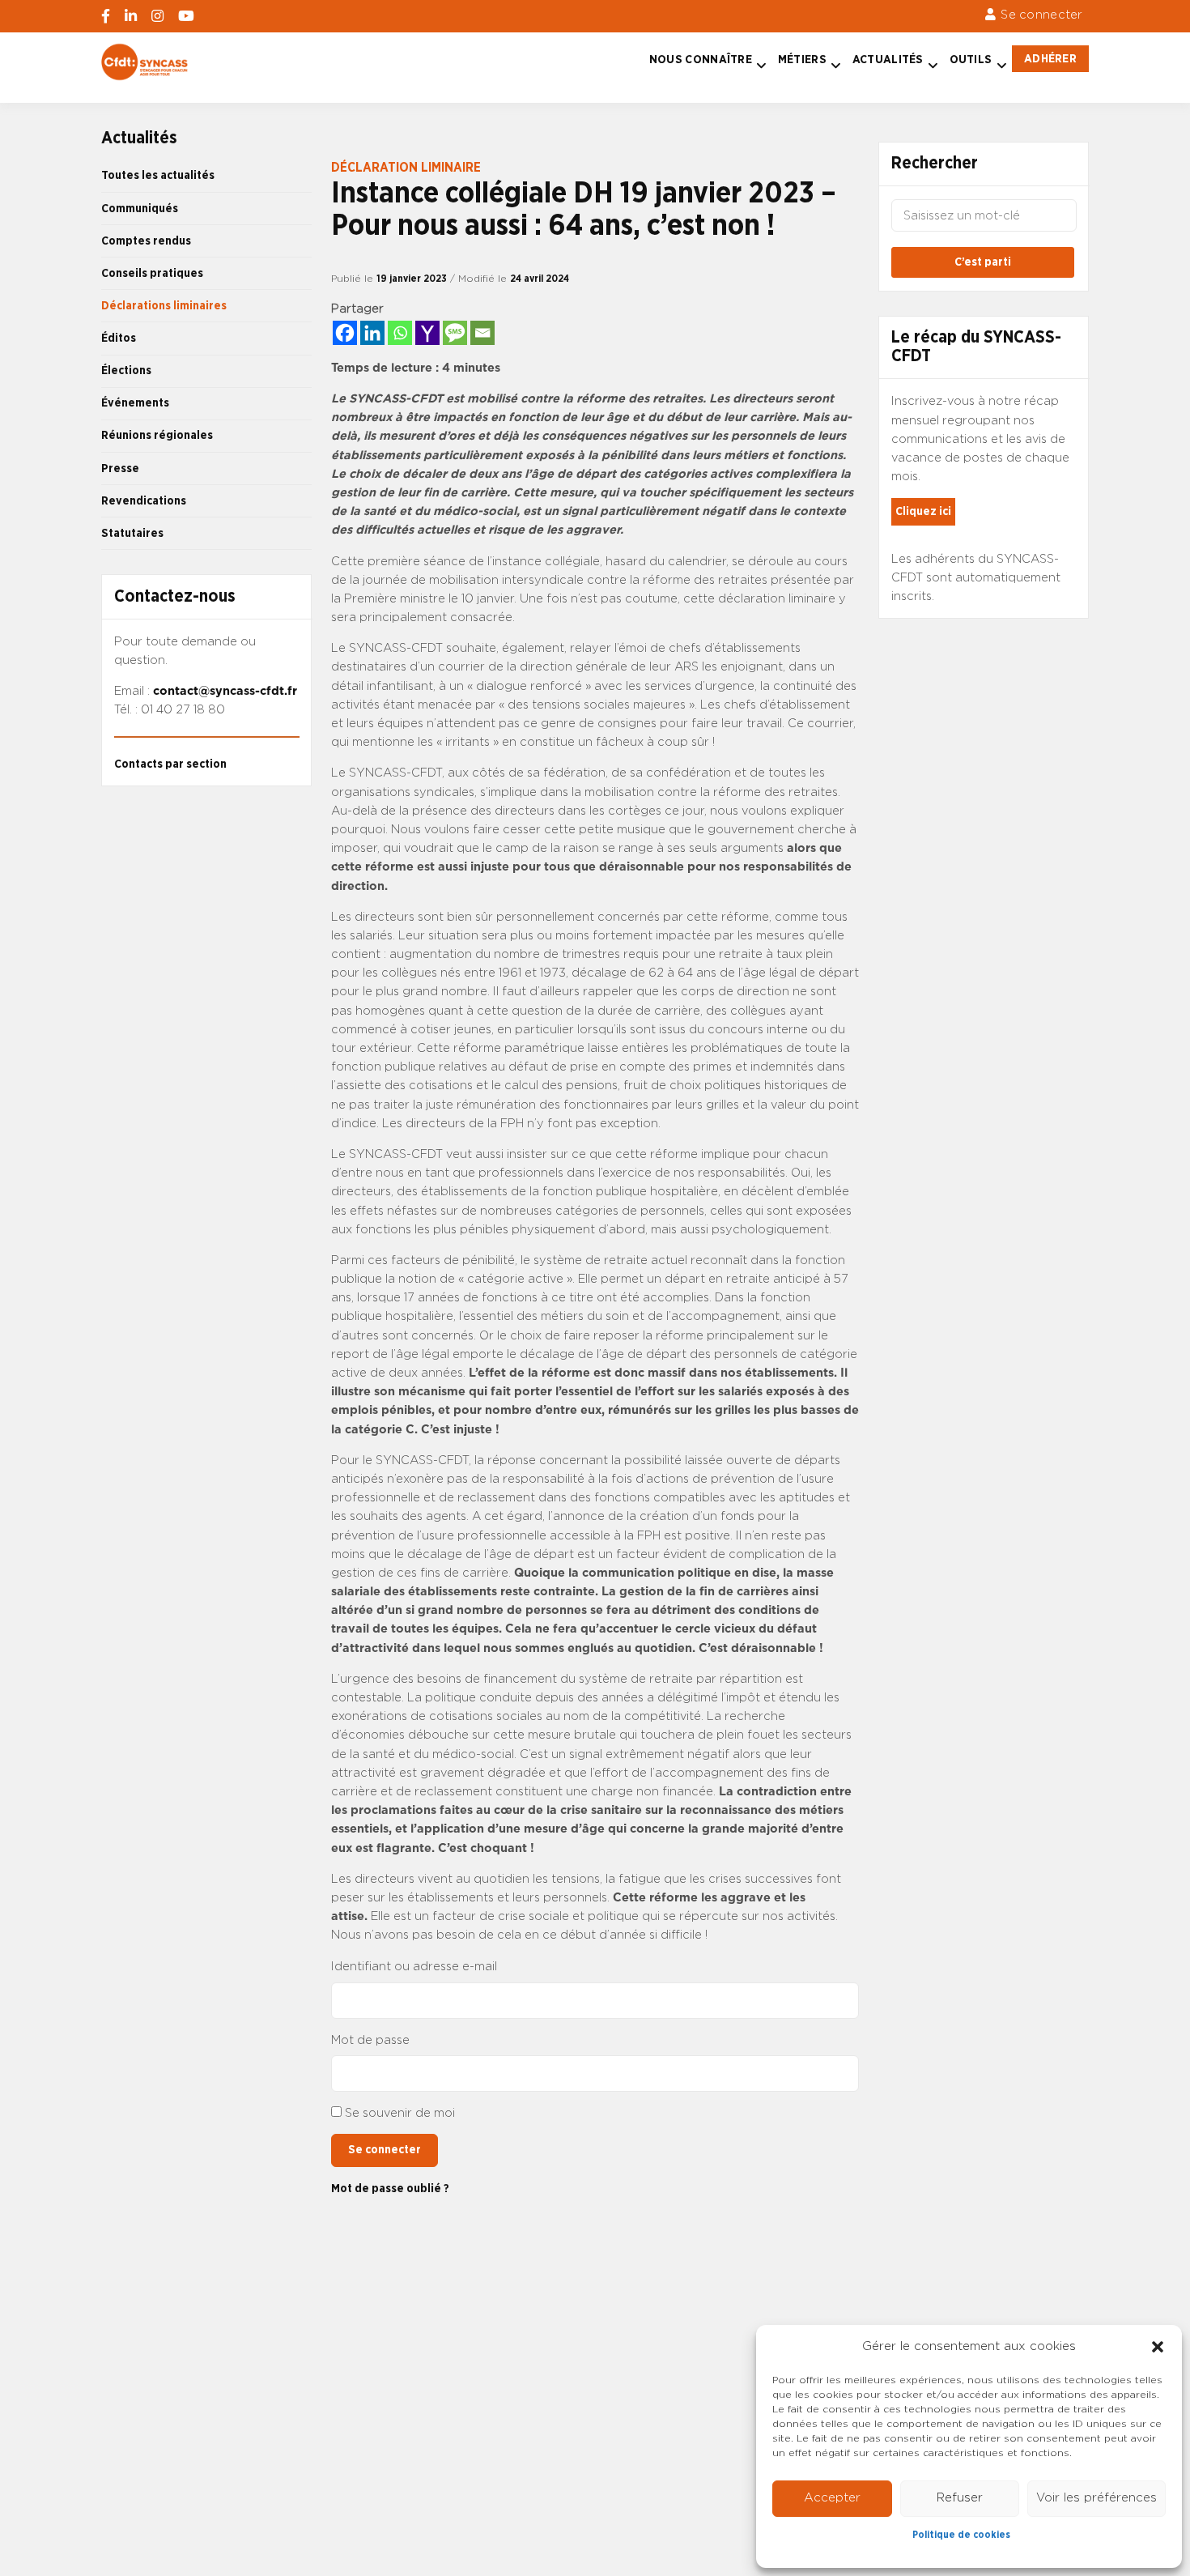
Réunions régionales (157, 435)
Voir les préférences (1096, 2498)
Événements (135, 403)
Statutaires (132, 533)
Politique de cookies (961, 2535)
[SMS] (455, 333)
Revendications (144, 501)
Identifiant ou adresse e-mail (414, 1967)
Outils (971, 60)
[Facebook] (345, 333)
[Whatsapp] (400, 333)
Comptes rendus (146, 241)
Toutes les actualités (158, 175)
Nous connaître (701, 60)
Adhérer (1050, 59)
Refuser (960, 2498)
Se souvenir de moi (400, 2113)
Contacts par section (170, 764)
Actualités (888, 60)
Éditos (119, 338)
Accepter (832, 2498)
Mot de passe (370, 2040)
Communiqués (140, 209)
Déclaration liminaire (406, 168)
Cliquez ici (923, 511)
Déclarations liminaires (164, 306)
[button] (1158, 2347)
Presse (120, 468)
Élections (126, 370)
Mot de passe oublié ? (390, 2189)
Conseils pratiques (152, 273)
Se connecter (1041, 15)
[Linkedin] (372, 333)
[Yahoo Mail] (427, 333)
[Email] (482, 333)
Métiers (802, 60)
